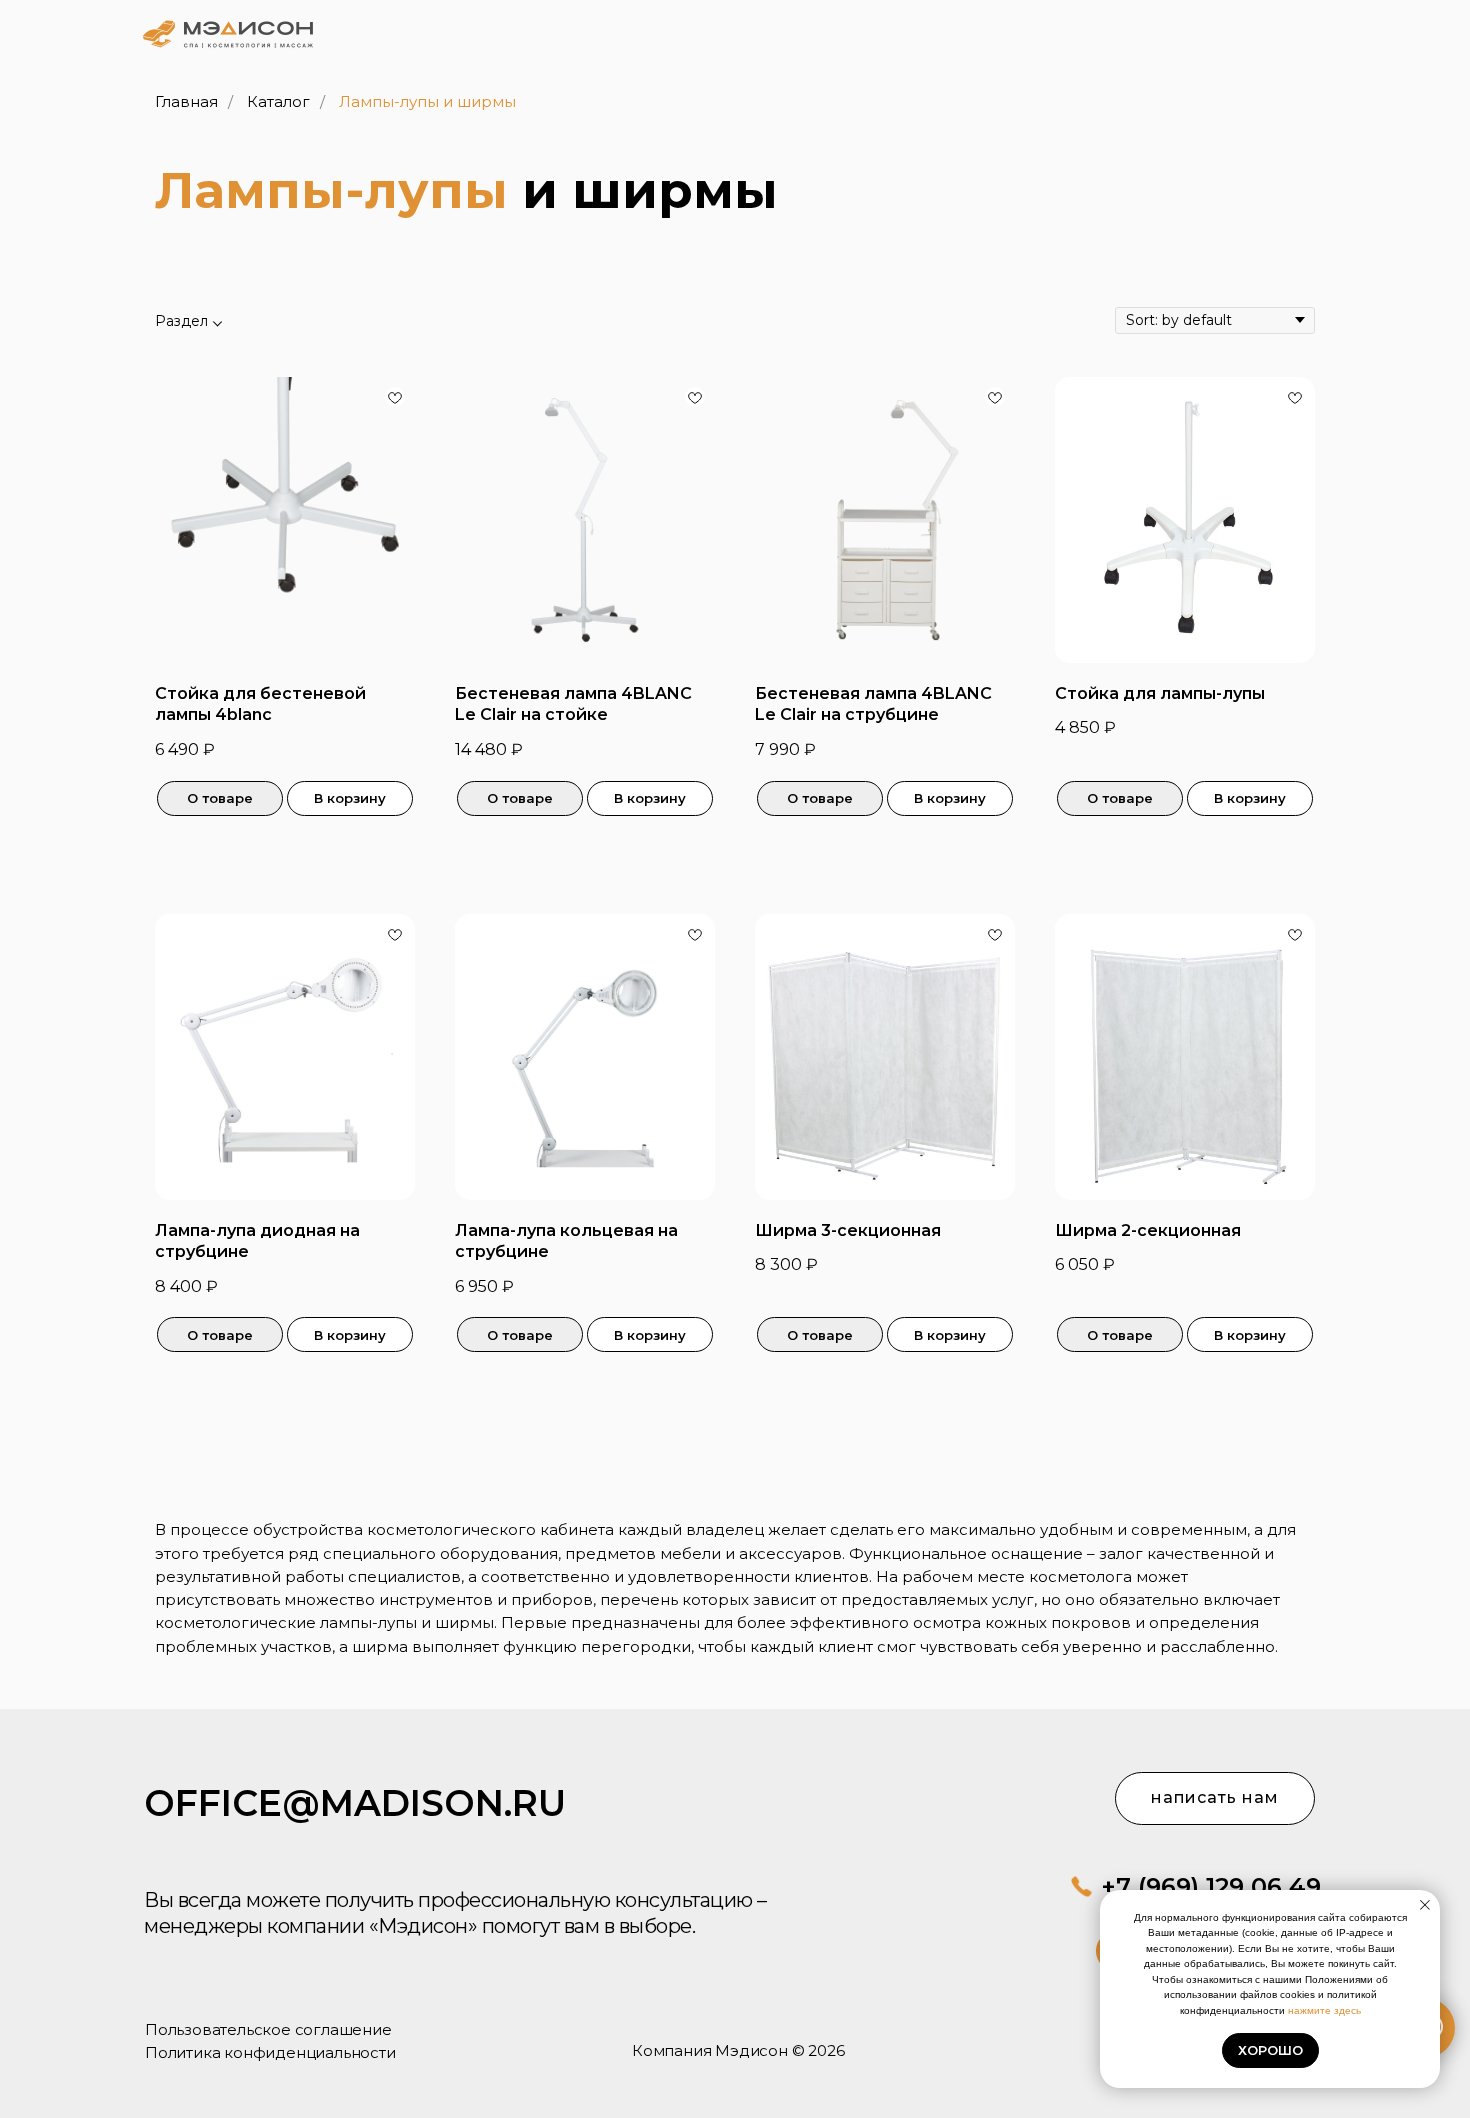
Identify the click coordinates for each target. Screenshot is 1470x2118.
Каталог (278, 101)
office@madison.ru (355, 1803)
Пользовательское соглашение (268, 2029)
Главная (186, 101)
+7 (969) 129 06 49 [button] (1211, 1886)
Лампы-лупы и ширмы (427, 101)
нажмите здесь (1324, 2010)
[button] (1256, 31)
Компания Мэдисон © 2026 (738, 2050)
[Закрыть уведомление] (1425, 1905)
